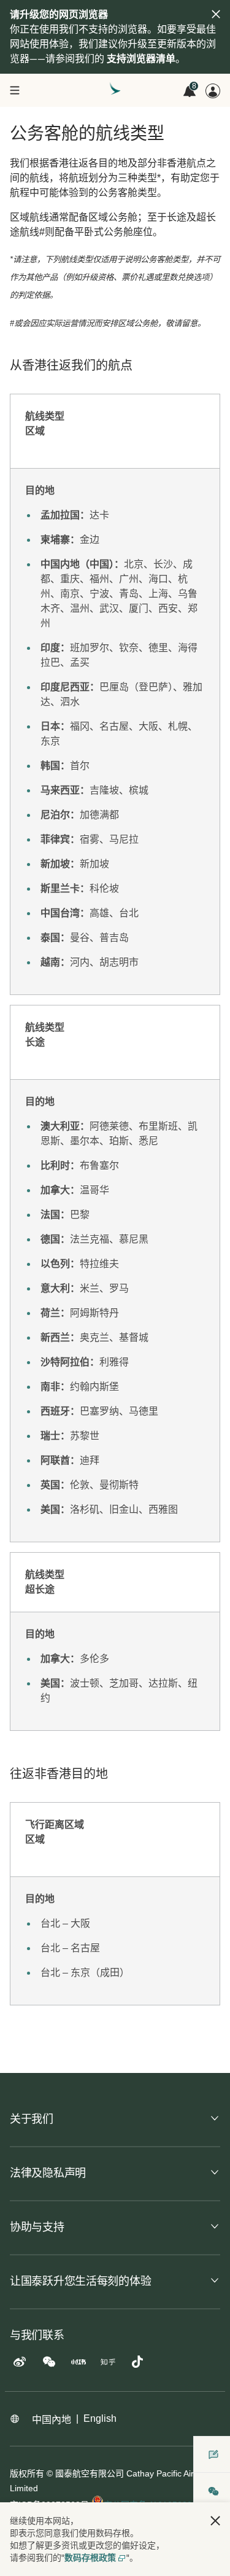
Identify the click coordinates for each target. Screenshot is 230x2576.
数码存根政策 (90, 2558)
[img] (216, 14)
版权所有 (27, 2473)
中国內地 (52, 2420)
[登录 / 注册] (213, 91)
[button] (215, 2521)
